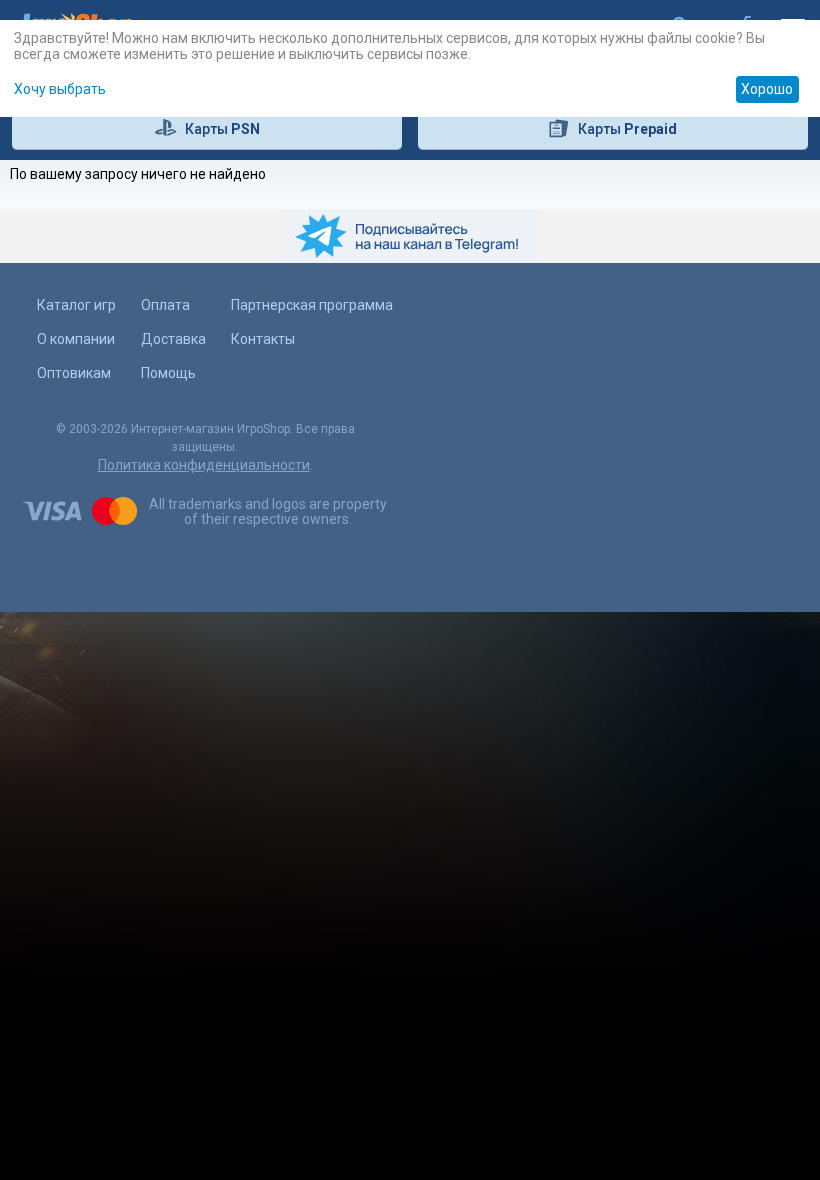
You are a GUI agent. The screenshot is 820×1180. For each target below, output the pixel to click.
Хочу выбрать (60, 89)
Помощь (168, 373)
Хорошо (767, 89)
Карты (222, 129)
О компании (76, 339)
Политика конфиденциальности (204, 465)
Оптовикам (74, 373)
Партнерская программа (312, 305)
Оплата (165, 305)
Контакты (263, 339)
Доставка (173, 339)
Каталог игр (76, 305)
